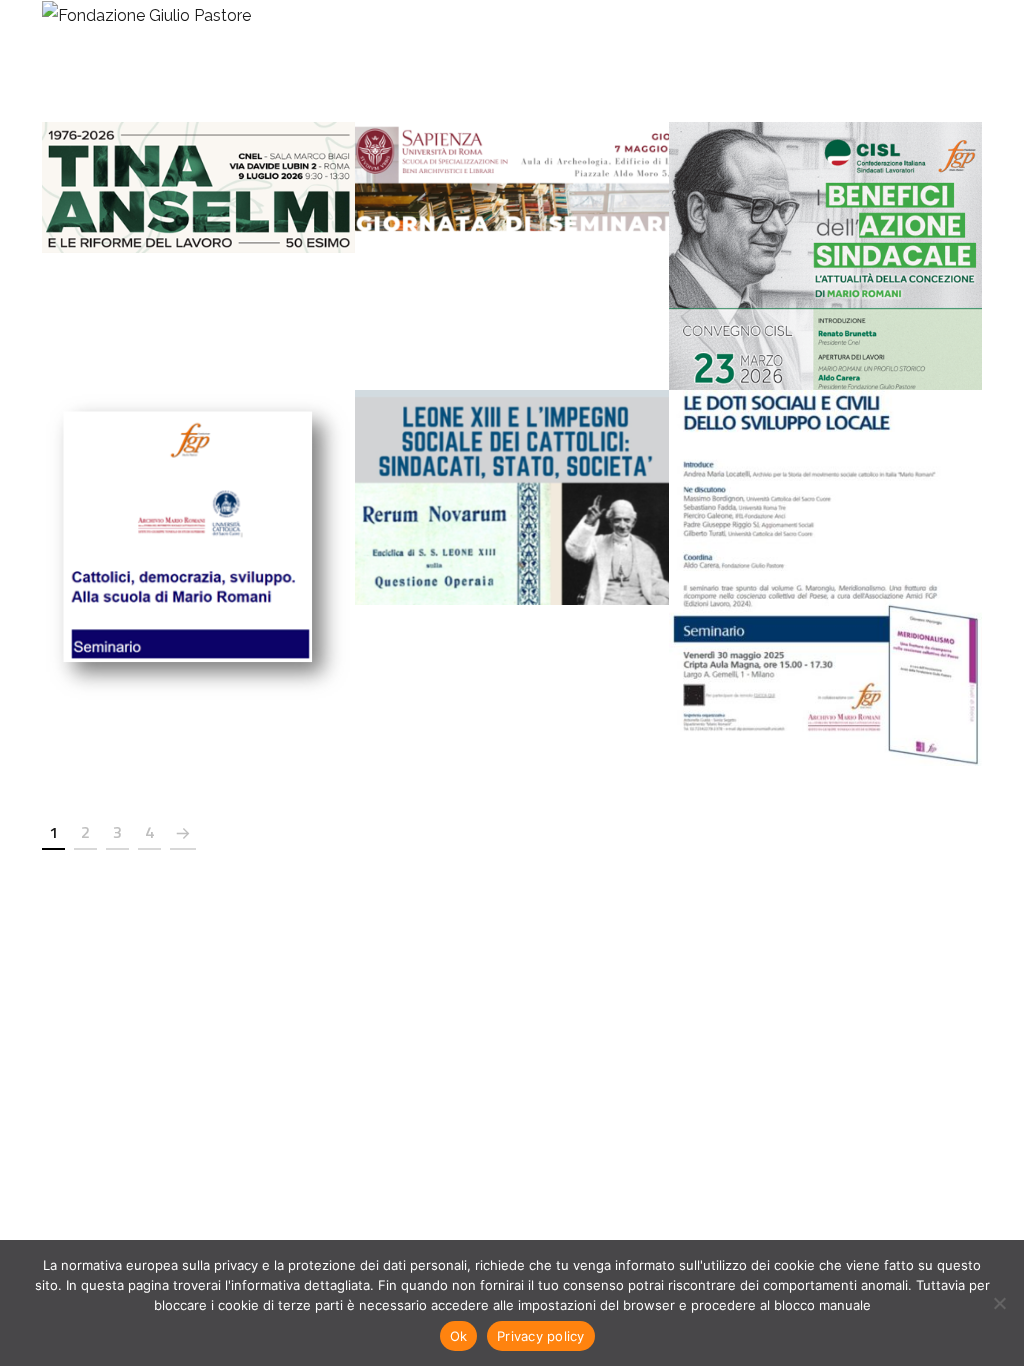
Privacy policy (541, 1336)
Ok (459, 1336)
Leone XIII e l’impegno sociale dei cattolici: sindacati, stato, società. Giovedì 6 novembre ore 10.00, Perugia (512, 475)
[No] (999, 1303)
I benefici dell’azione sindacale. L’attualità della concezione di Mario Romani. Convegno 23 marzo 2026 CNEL (825, 233)
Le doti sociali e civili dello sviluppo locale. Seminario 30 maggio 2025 (825, 555)
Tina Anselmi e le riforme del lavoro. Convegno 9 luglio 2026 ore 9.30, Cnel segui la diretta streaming (198, 165)
